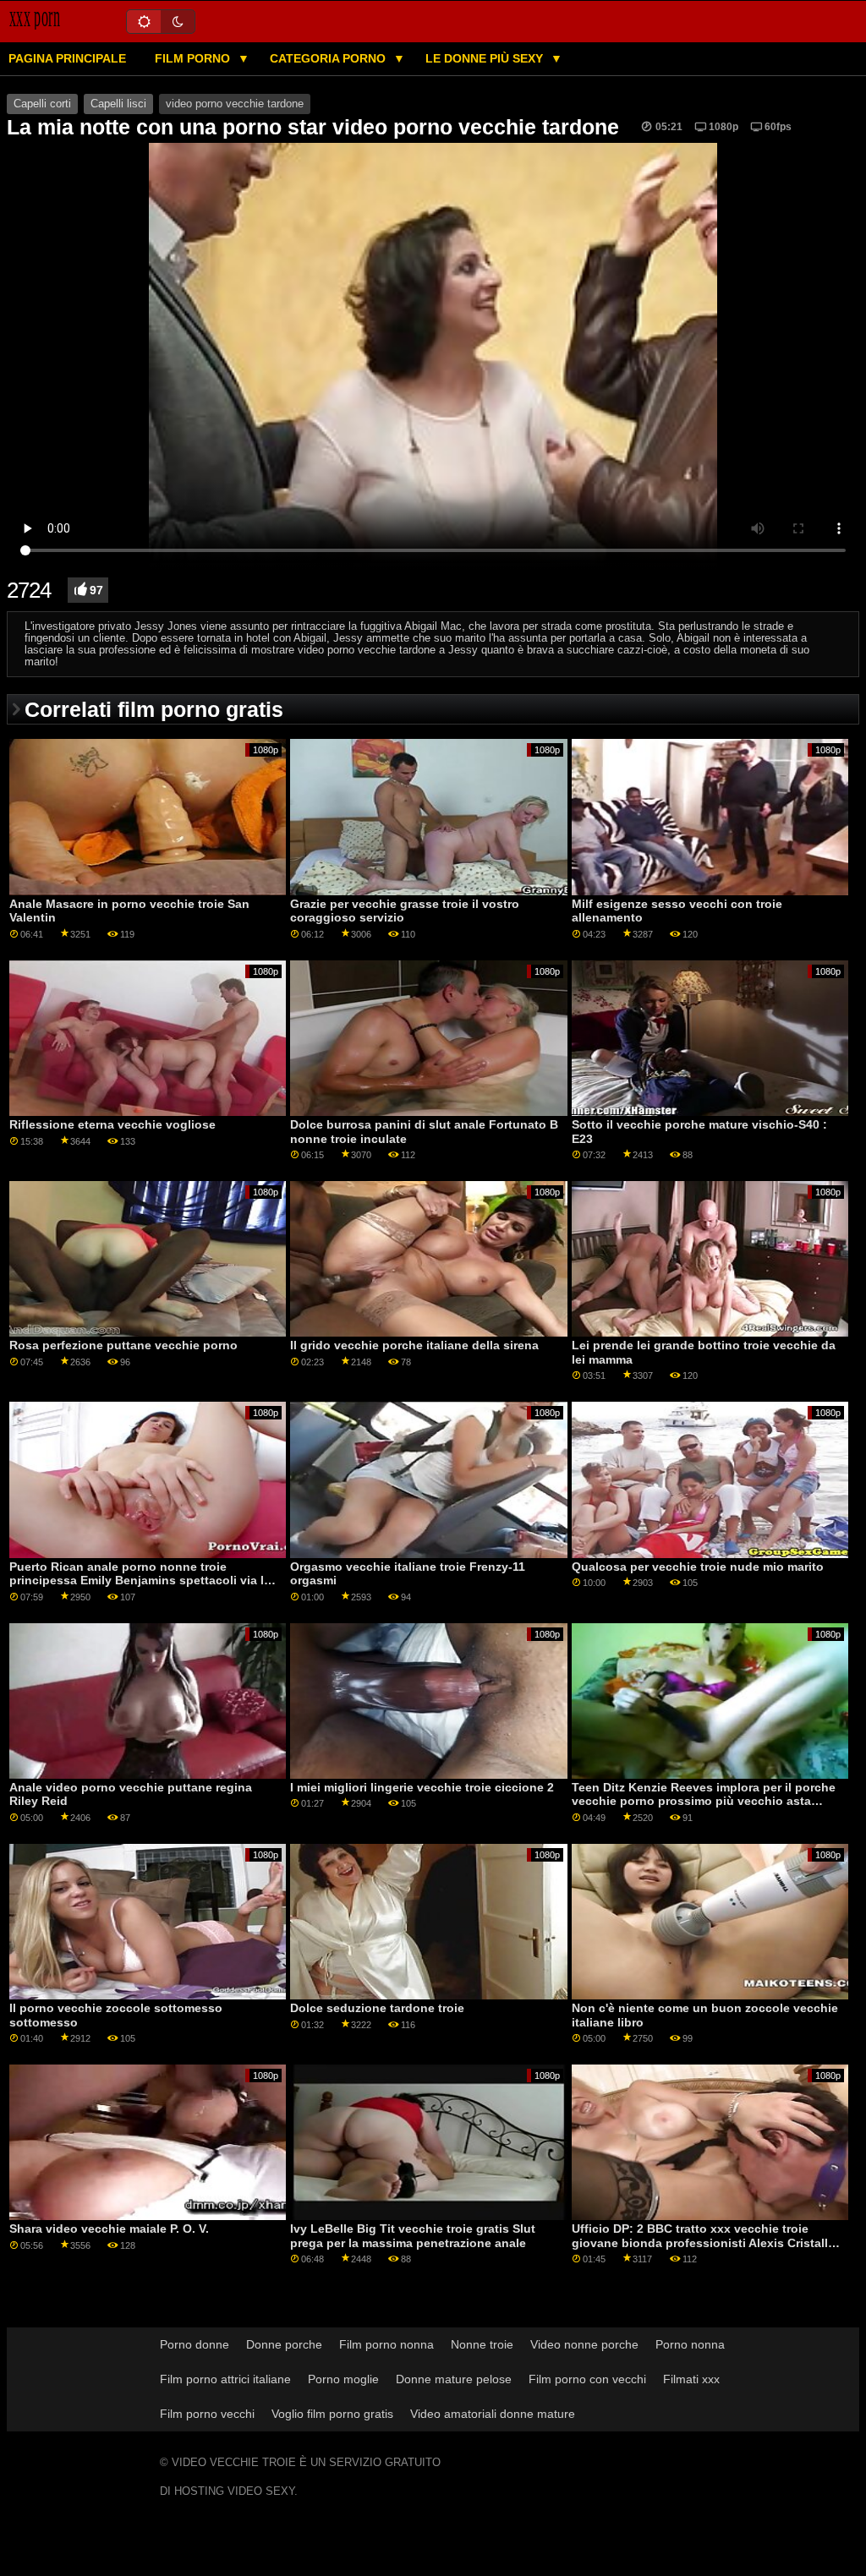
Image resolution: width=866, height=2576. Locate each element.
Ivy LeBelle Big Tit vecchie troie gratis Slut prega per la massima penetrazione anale (413, 2236)
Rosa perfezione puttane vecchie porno (123, 1345)
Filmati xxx (691, 2379)
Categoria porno (329, 58)
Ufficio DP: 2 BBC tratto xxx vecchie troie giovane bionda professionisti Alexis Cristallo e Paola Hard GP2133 (704, 2242)
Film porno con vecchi (587, 2379)
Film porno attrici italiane (225, 2379)
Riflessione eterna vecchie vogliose (112, 1124)
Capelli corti (42, 104)
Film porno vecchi (207, 2414)
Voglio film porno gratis (332, 2414)
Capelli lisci (118, 104)
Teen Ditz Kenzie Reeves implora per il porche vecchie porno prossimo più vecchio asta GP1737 (704, 1801)
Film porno (194, 58)
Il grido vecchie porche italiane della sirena (414, 1345)
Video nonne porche (584, 2344)
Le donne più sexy (486, 58)
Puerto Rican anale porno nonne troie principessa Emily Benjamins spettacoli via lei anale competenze (142, 1581)
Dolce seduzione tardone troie (377, 2008)
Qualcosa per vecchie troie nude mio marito (698, 1567)
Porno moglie (343, 2379)
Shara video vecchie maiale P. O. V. (109, 2229)
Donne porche (284, 2344)
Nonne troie (482, 2344)
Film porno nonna (386, 2344)
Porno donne (195, 2344)
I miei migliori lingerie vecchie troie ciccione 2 (422, 1787)
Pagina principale (67, 58)
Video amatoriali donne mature (493, 2414)
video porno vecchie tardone (235, 104)
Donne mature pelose (454, 2379)
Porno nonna (690, 2344)
